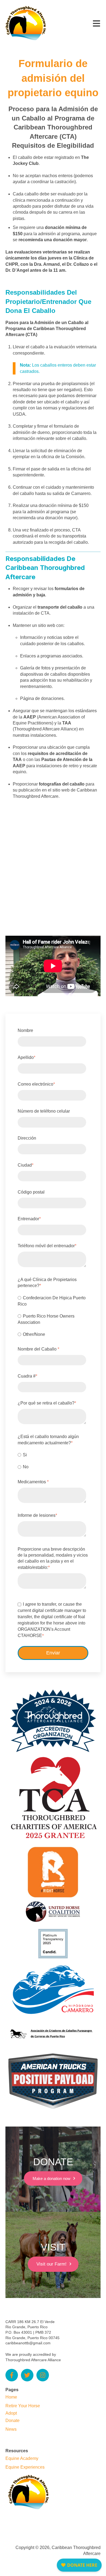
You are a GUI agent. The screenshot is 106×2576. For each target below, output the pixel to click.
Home (11, 2397)
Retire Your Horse (23, 2406)
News (11, 2429)
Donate (13, 2421)
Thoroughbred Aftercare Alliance (33, 2360)
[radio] (52, 1301)
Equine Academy (22, 2458)
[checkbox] (52, 1316)
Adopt (11, 2413)
